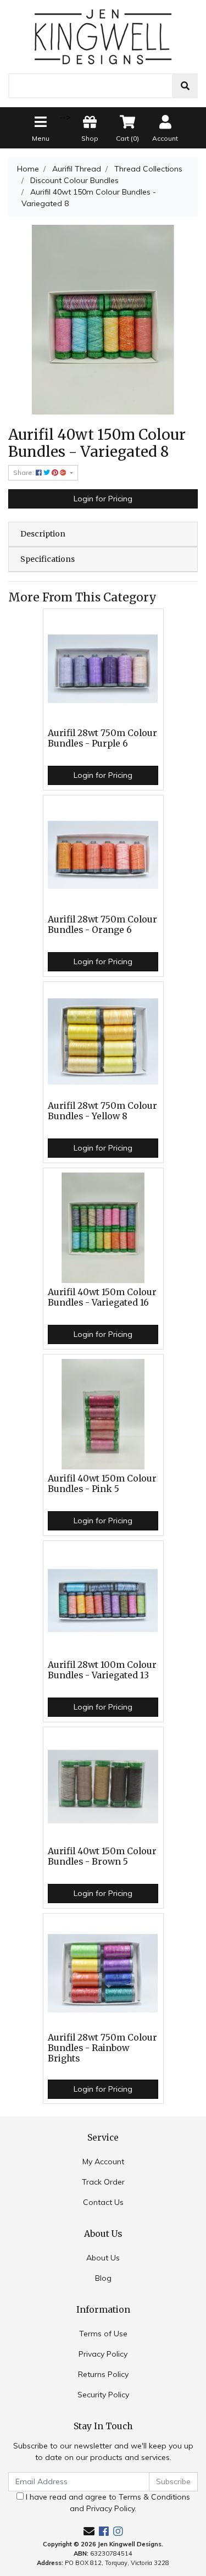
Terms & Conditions (154, 2497)
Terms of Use (103, 2334)
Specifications (48, 559)
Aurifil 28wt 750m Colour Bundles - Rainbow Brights (102, 2048)
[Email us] (89, 2531)
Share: (24, 472)
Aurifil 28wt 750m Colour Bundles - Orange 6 (102, 925)
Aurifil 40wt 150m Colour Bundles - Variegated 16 (102, 1297)
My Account (103, 2162)
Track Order (103, 2182)
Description (43, 534)
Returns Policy (103, 2374)
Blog (103, 2278)
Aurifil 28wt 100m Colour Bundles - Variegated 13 (102, 1670)
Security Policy (103, 2395)
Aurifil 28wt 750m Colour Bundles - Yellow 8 (102, 1111)
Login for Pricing (103, 499)
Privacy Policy (103, 2354)
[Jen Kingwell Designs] (103, 36)
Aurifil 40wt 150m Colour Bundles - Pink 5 (102, 1484)
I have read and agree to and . (107, 2503)
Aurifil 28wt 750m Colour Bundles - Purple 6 (102, 738)
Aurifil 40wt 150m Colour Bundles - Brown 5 (102, 1856)
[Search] (185, 86)
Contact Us (103, 2202)
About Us (103, 2258)
